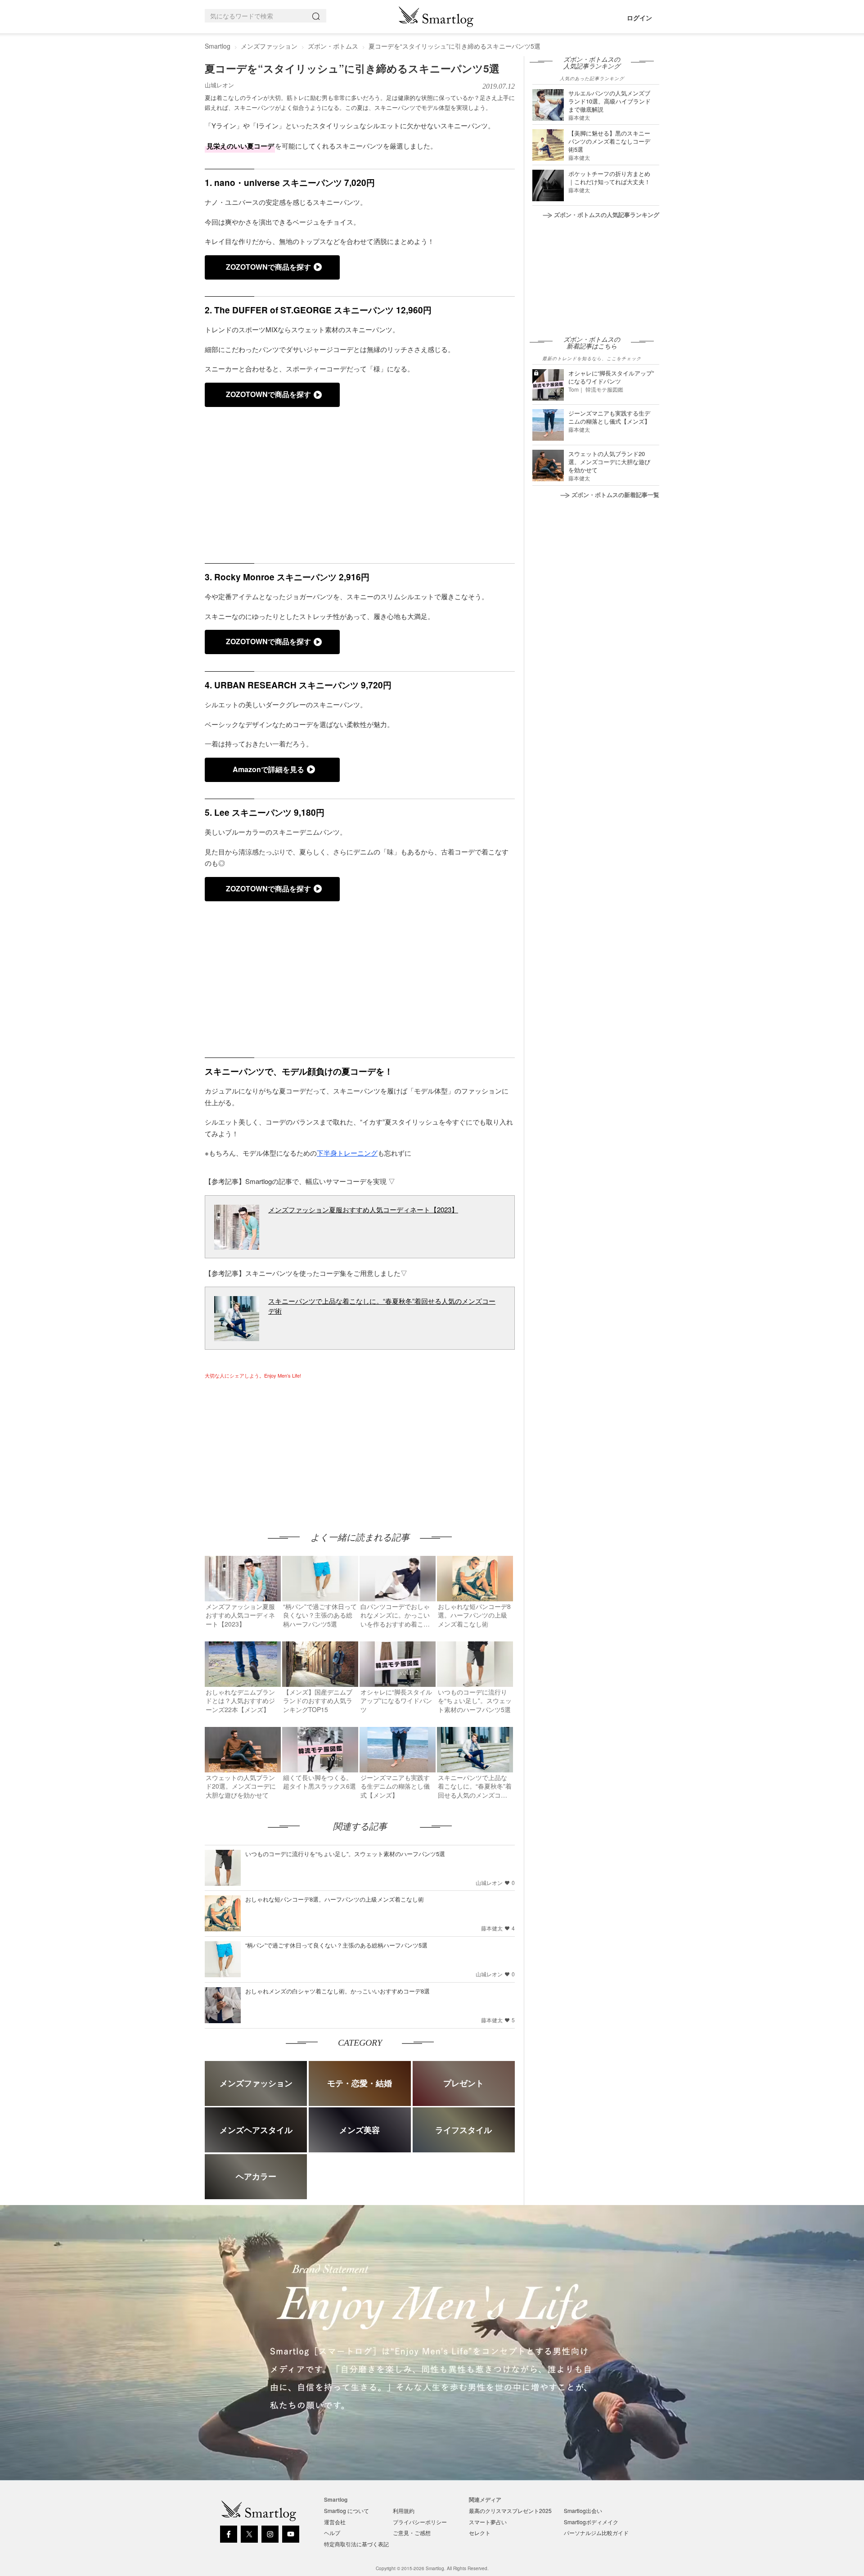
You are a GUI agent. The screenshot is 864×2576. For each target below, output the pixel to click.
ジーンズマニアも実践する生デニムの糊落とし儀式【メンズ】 (609, 417)
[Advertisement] (280, 1447)
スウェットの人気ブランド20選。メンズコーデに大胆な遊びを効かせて (609, 462)
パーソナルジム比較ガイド (596, 2533)
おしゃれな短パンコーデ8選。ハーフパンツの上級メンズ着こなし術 (335, 1899)
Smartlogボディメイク (591, 2522)
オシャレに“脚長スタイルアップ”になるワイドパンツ (611, 377)
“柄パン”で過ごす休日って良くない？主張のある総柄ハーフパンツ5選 (336, 1945)
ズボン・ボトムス (333, 46)
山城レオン (219, 85)
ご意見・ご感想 (412, 2533)
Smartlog (218, 46)
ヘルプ (332, 2533)
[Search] (318, 16)
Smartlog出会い (583, 2510)
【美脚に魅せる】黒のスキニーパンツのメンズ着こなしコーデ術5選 (609, 141)
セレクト (480, 2533)
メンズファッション (269, 46)
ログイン (639, 18)
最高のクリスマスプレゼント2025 (510, 2510)
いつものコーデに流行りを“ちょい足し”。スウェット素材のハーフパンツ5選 (345, 1854)
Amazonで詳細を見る (268, 769)
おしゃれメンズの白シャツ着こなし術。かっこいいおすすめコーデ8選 (337, 1991)
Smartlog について (346, 2510)
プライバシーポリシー (420, 2522)
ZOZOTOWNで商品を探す (268, 267)
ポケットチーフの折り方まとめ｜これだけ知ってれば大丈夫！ (609, 178)
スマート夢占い (488, 2522)
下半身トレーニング (347, 1153)
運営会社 (335, 2522)
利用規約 (404, 2510)
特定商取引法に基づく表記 (356, 2544)
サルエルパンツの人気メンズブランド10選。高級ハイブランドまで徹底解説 (610, 101)
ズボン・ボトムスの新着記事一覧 (615, 495)
